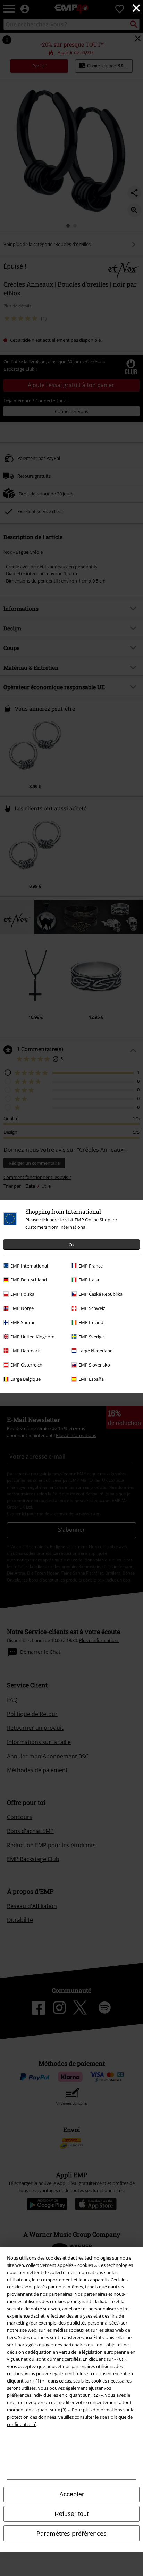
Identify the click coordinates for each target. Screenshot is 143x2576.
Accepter (72, 2494)
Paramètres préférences (71, 2533)
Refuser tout (71, 2514)
